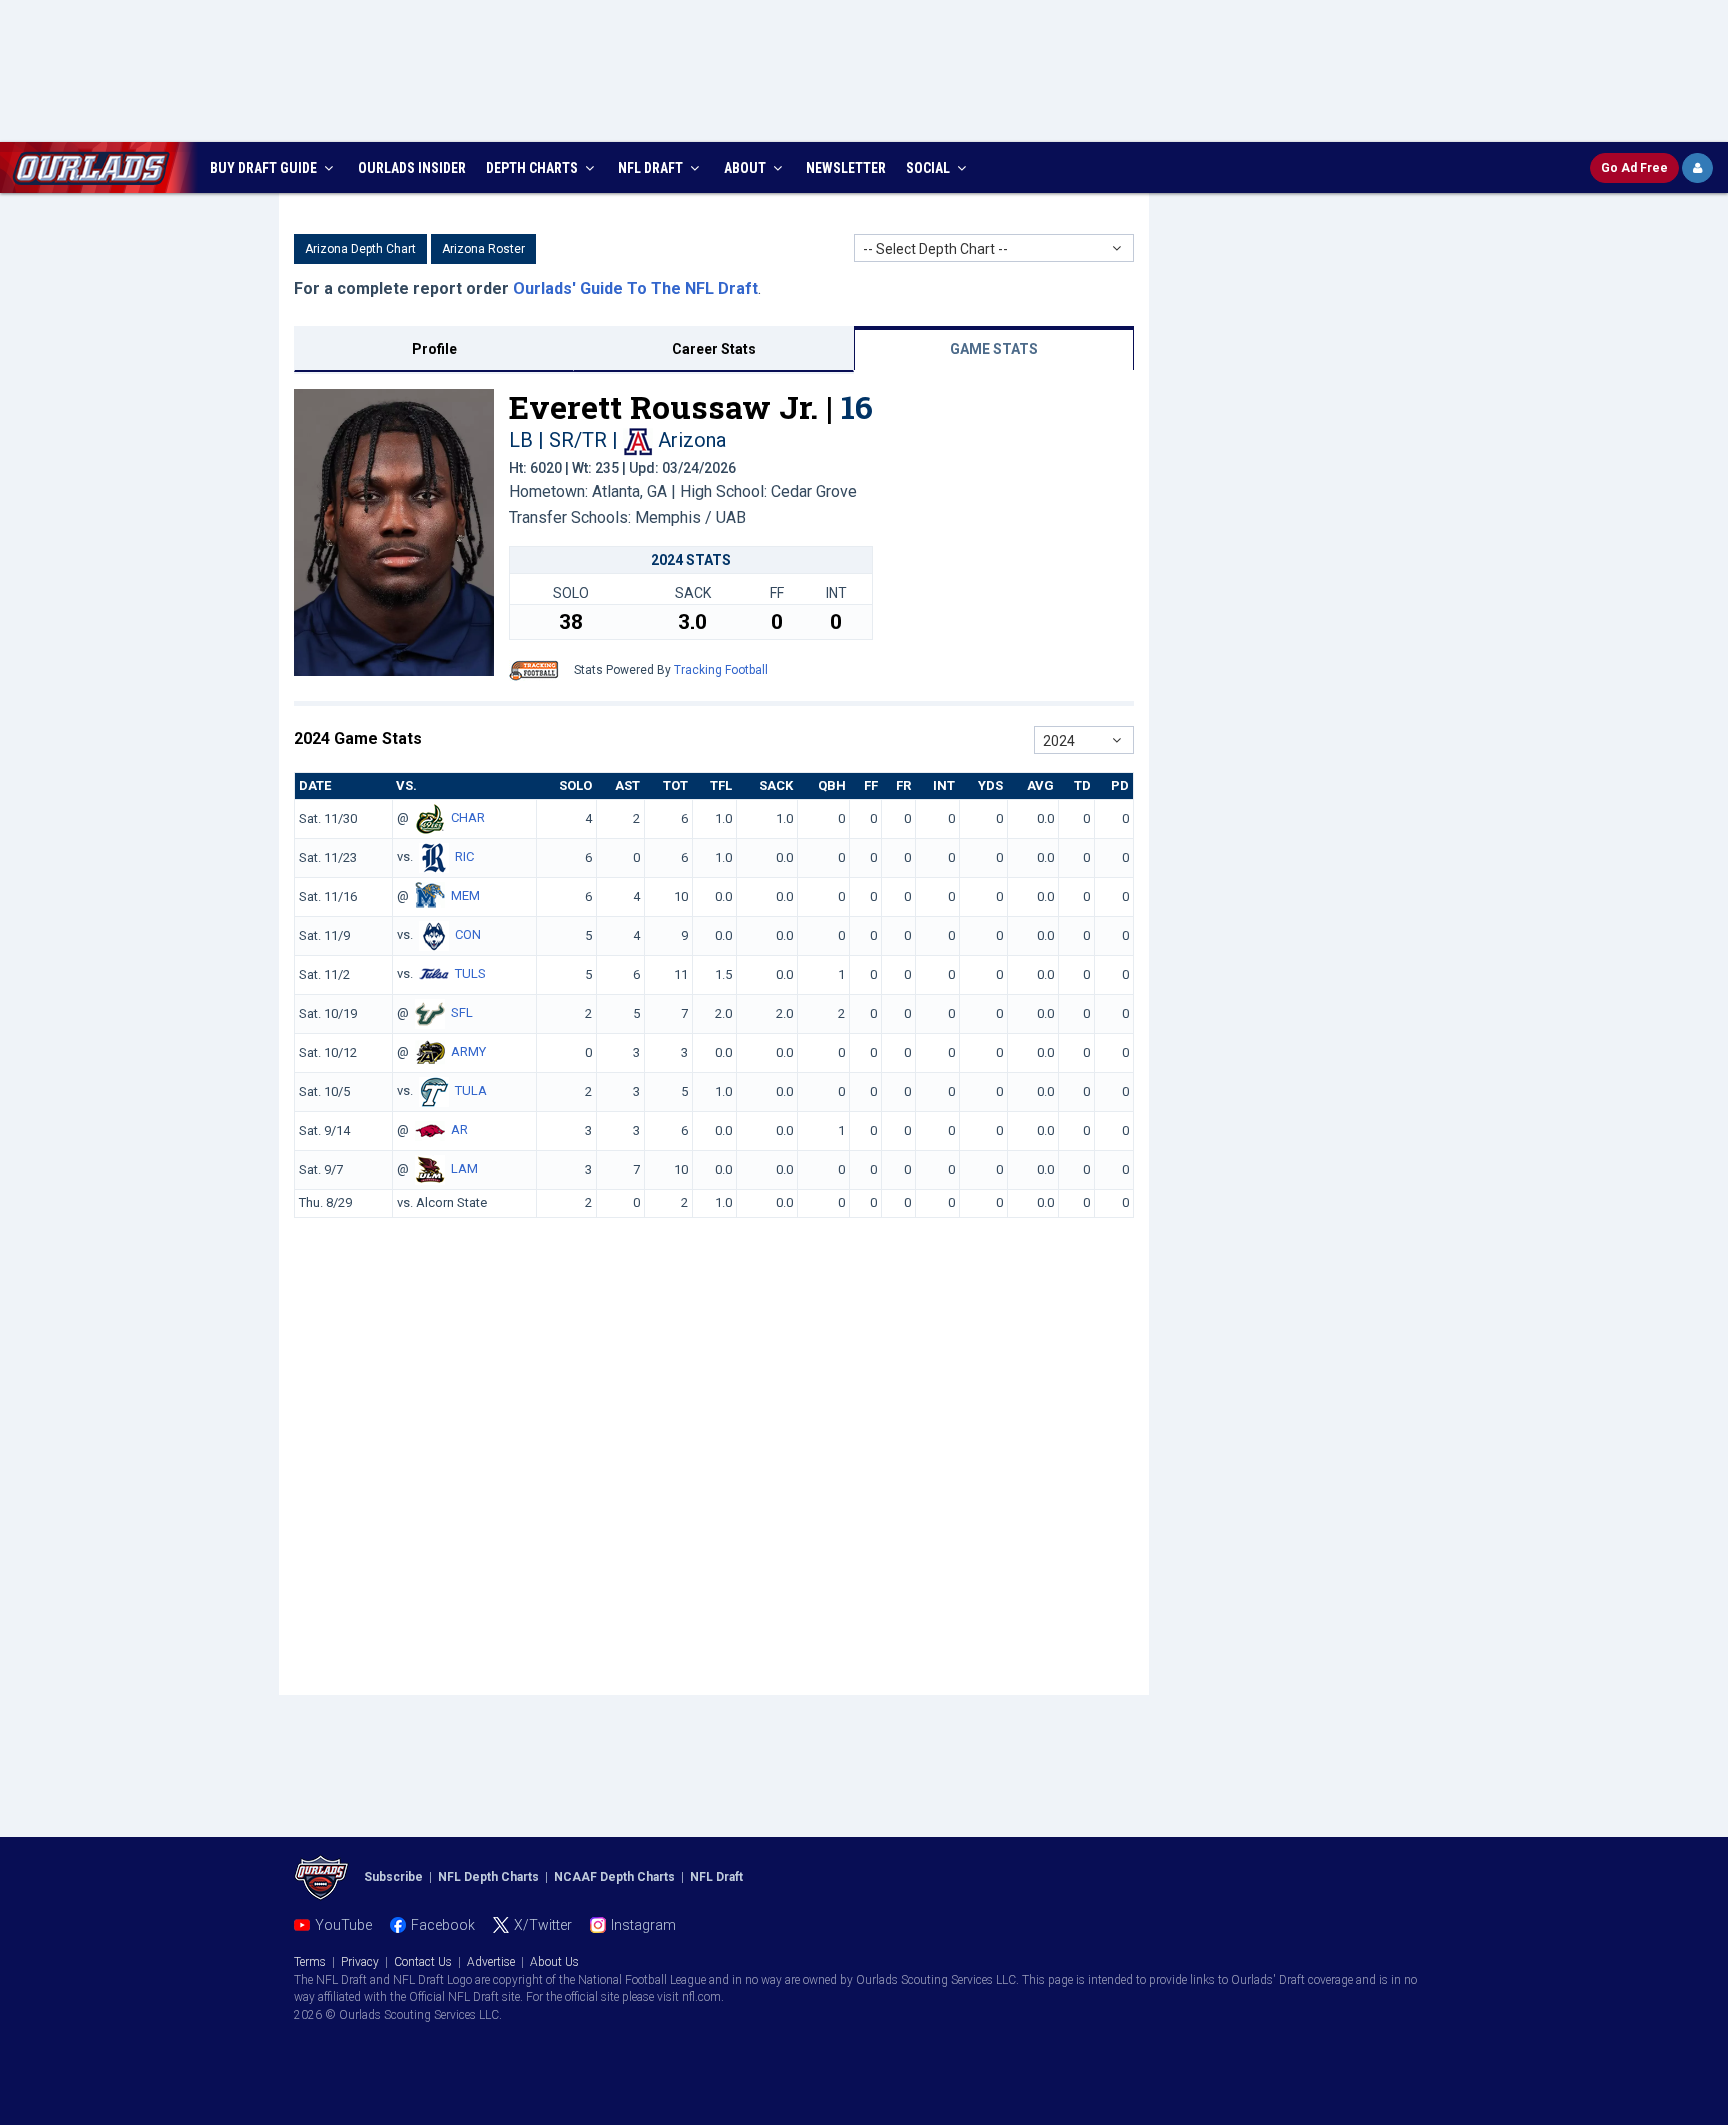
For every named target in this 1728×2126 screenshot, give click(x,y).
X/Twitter (543, 1925)
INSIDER (412, 168)
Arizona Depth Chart (360, 249)
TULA (471, 1091)
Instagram (643, 1925)
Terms (310, 1962)
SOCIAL (929, 168)
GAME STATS (994, 349)
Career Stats (714, 349)
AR (459, 1130)
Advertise (491, 1962)
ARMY (468, 1052)
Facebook (443, 1925)
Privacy (360, 1962)
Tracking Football (721, 670)
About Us (554, 1962)
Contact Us (423, 1962)
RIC (464, 857)
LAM (464, 1169)
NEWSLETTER (846, 168)
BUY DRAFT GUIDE (265, 168)
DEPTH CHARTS (533, 168)
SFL (462, 1013)
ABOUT (746, 168)
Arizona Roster (483, 249)
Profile (434, 349)
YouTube (343, 1925)
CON (468, 935)
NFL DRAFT (652, 168)
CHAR (468, 818)
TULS (470, 974)
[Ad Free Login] (1697, 168)
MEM (465, 896)
